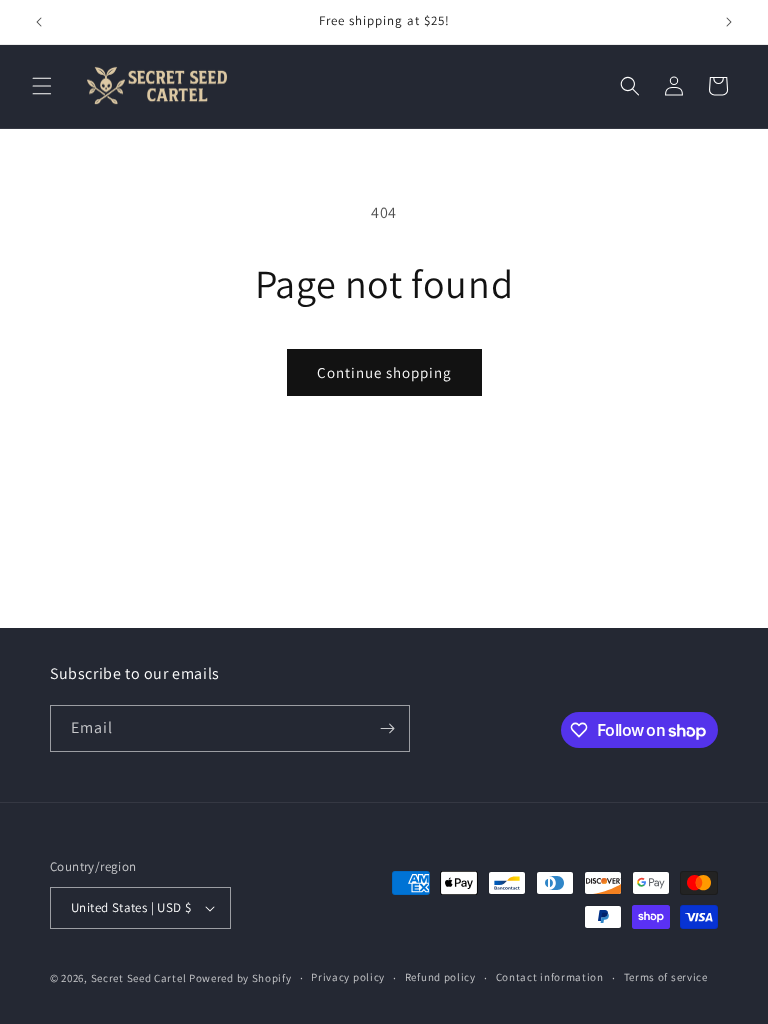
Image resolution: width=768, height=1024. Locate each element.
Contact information (550, 977)
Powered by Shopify (240, 978)
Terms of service (666, 977)
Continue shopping (384, 372)
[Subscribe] (387, 728)
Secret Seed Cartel (139, 978)
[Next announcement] (729, 22)
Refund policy (440, 977)
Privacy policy (348, 977)
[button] (42, 86)
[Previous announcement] (39, 22)
